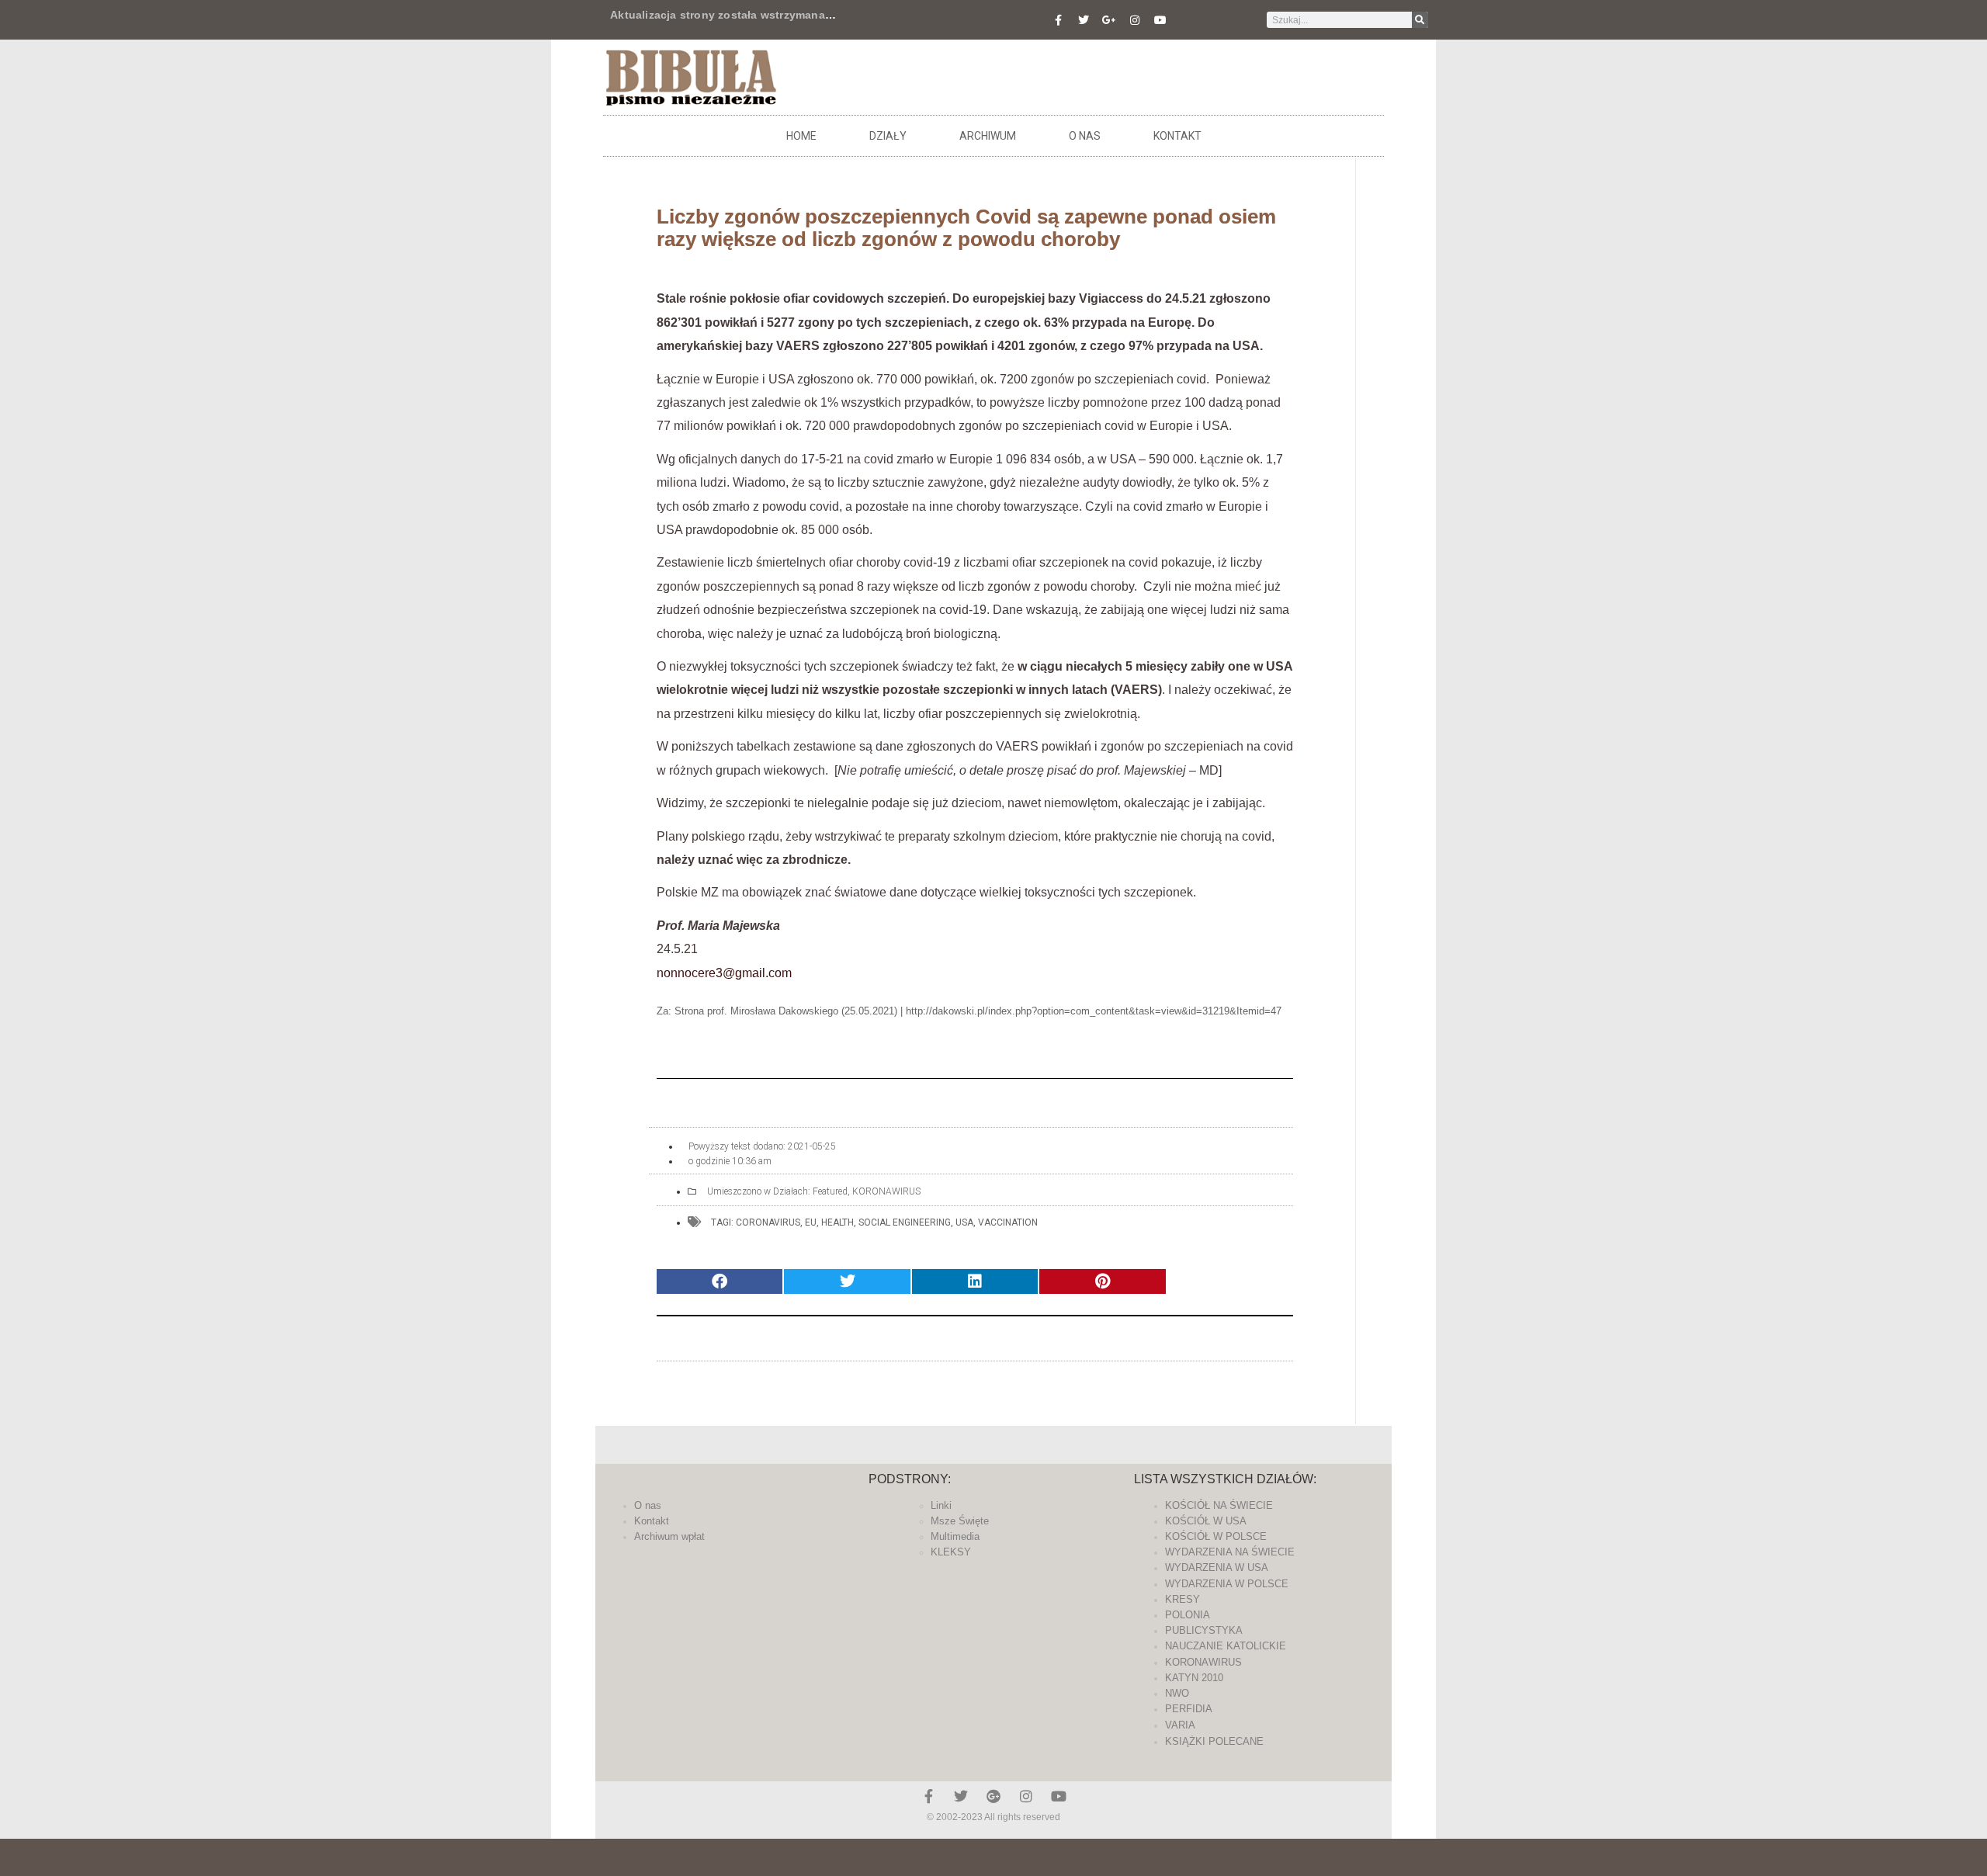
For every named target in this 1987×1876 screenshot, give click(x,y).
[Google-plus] (993, 1796)
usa (964, 1222)
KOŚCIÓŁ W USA (1206, 1521)
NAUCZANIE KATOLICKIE (1226, 1646)
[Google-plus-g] (1109, 20)
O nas (1085, 136)
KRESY (1182, 1599)
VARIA (1180, 1725)
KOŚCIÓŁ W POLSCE (1216, 1536)
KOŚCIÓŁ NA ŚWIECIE (1219, 1505)
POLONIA (1188, 1615)
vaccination (1008, 1222)
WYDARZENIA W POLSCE (1227, 1584)
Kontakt (1177, 136)
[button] (720, 1282)
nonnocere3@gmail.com (724, 973)
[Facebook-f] (1058, 20)
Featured (830, 1191)
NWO (1177, 1693)
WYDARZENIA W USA (1217, 1567)
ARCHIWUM (988, 136)
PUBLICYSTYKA (1204, 1630)
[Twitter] (1084, 20)
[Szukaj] (1420, 20)
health (837, 1222)
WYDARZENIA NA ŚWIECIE (1230, 1552)
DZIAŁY (888, 136)
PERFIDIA (1189, 1709)
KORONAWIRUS (886, 1191)
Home (801, 136)
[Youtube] (1160, 20)
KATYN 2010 (1194, 1678)
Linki (941, 1505)
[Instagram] (1135, 20)
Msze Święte (960, 1521)
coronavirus (768, 1222)
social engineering (905, 1222)
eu (811, 1222)
